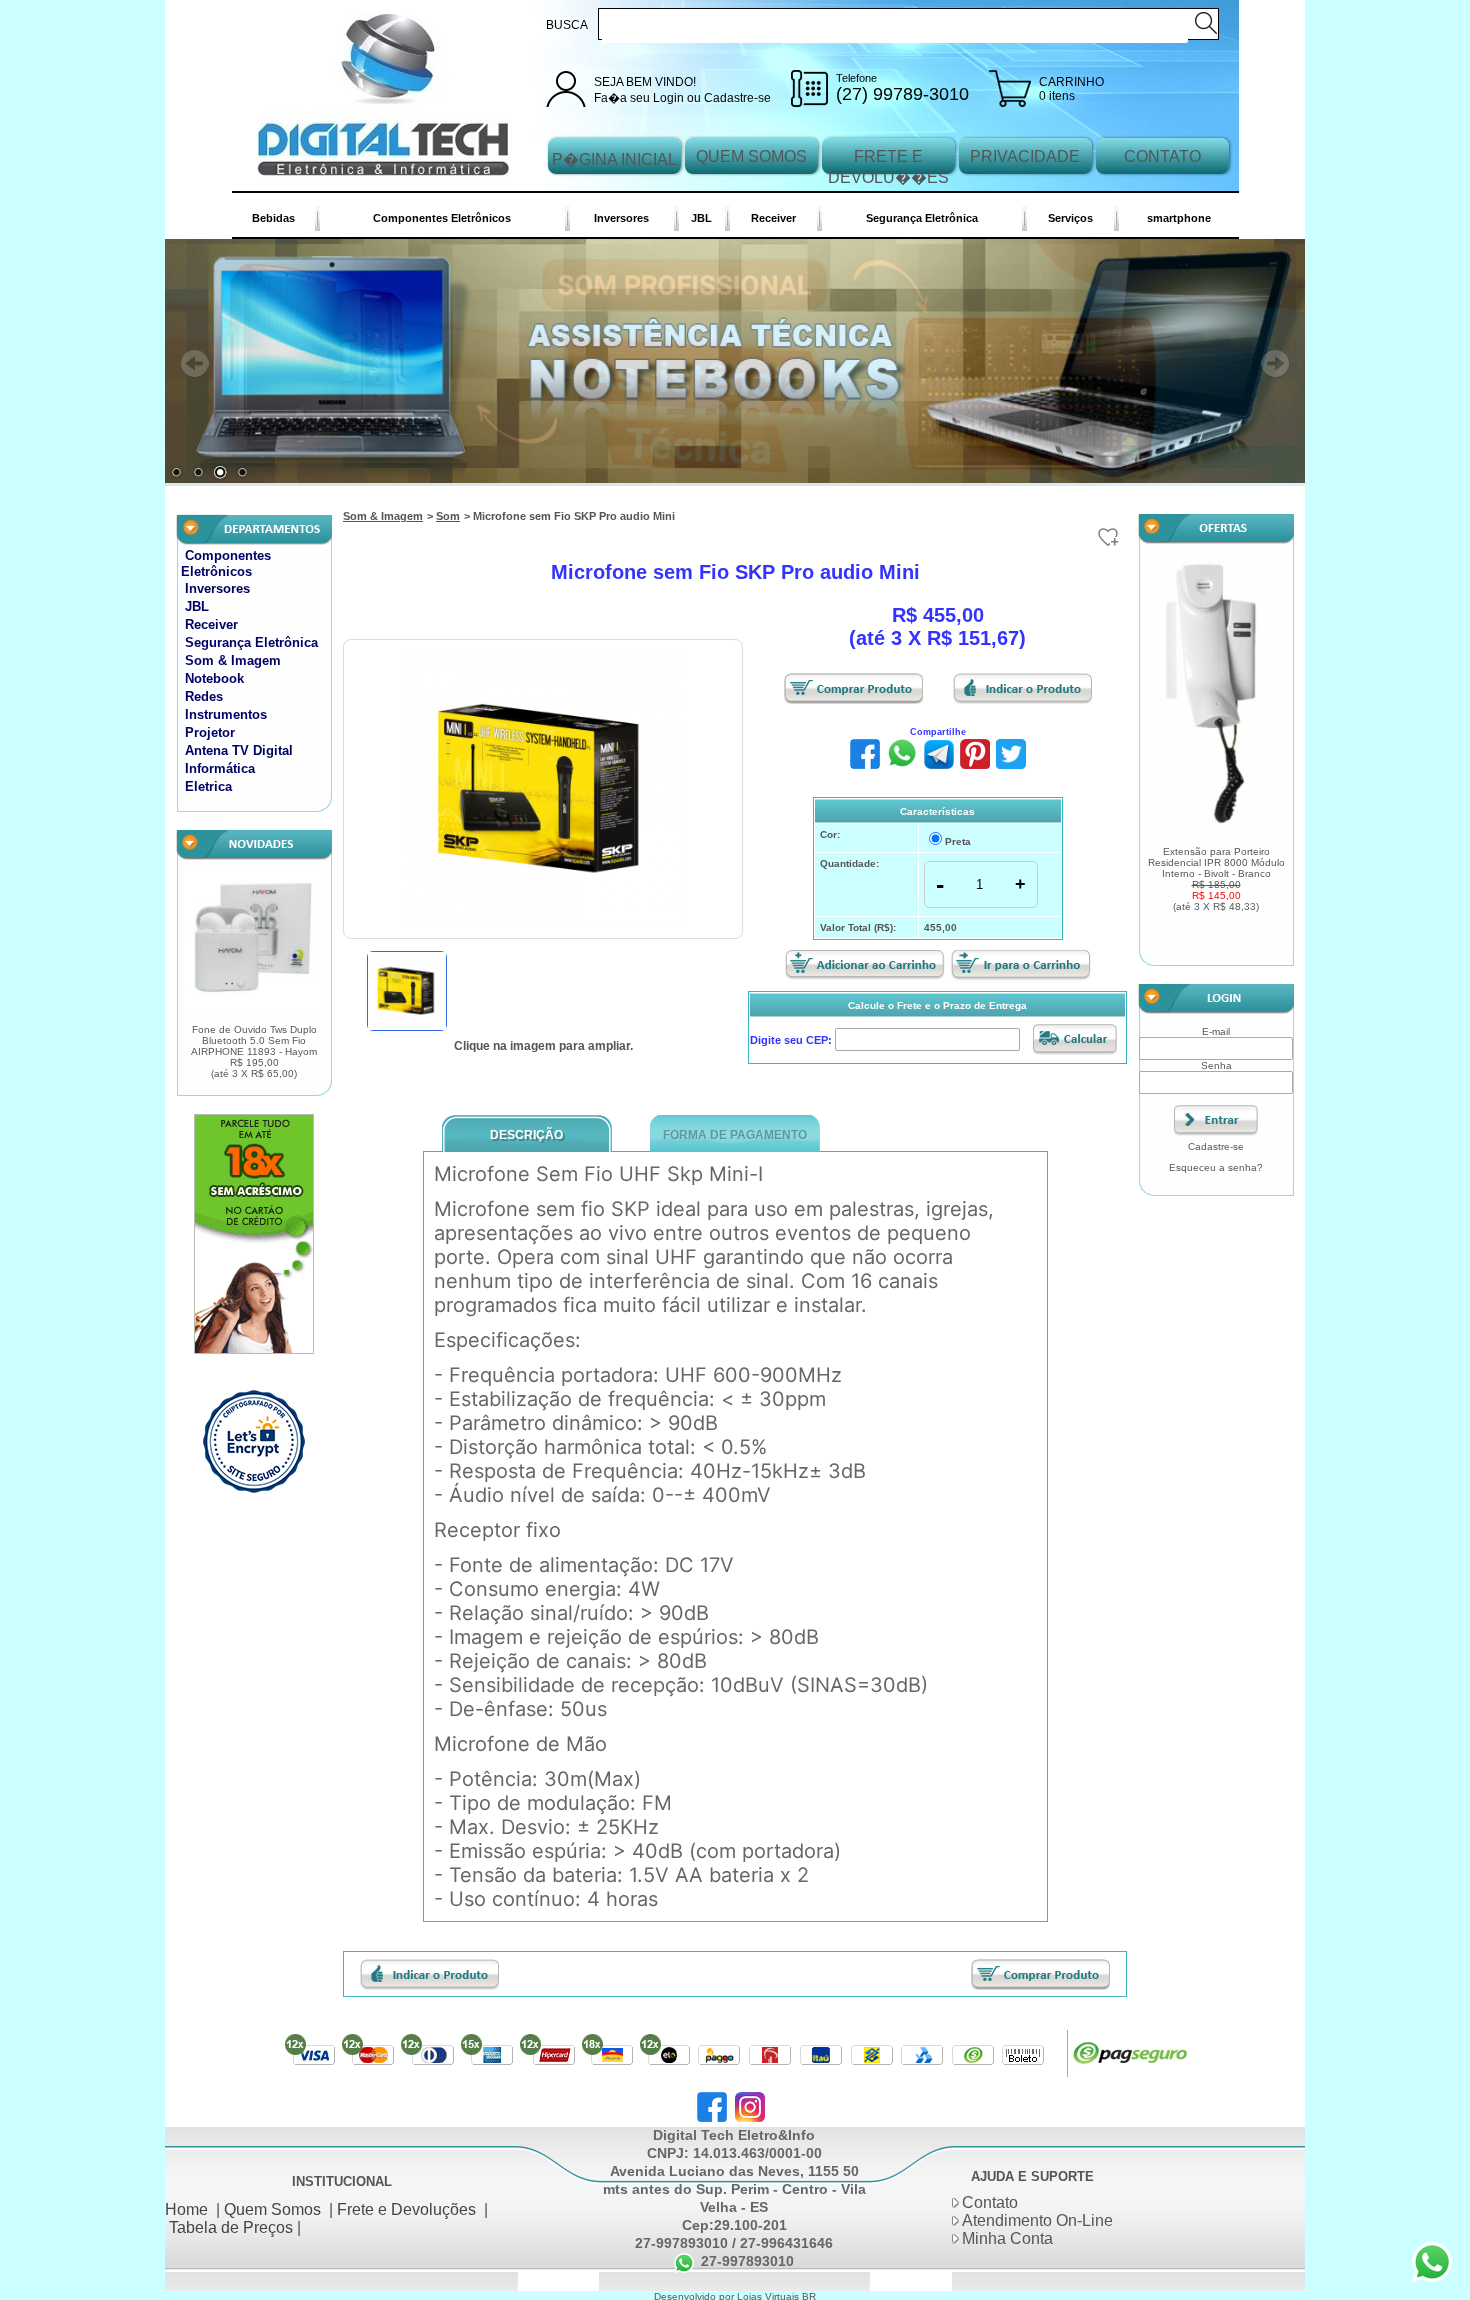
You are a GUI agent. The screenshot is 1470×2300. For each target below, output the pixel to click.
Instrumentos (226, 717)
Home (186, 2211)
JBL (701, 218)
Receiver (773, 218)
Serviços (1070, 218)
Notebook (214, 681)
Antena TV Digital (239, 753)
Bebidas (273, 218)
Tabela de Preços (231, 2229)
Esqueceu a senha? (1216, 1169)
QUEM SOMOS (751, 156)
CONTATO (1162, 156)
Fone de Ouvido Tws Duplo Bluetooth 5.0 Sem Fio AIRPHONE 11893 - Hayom (254, 1054)
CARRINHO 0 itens (1071, 89)
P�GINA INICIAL (614, 159)
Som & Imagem (233, 663)
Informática (220, 771)
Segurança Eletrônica (922, 218)
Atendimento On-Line (1037, 2223)
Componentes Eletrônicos (442, 218)
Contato (990, 2205)
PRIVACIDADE (1025, 156)
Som (448, 519)
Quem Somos (272, 2211)
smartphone (1179, 218)
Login (668, 98)
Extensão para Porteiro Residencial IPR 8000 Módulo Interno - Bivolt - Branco (1216, 881)
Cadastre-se (737, 98)
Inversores (621, 218)
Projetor (210, 735)
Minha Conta (1007, 2241)
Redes (204, 699)
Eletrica (208, 789)
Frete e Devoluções (406, 2211)
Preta (958, 844)
